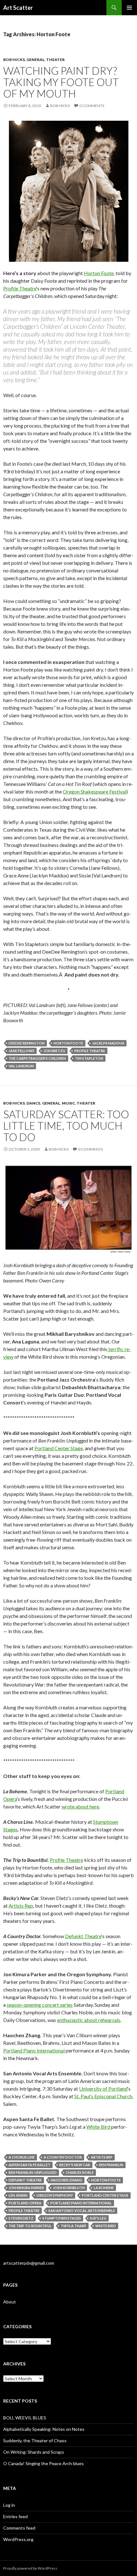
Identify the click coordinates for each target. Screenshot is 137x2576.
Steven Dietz (21, 2218)
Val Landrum (21, 1066)
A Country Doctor (63, 2157)
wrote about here (80, 1806)
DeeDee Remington (27, 1043)
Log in (9, 2505)
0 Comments (92, 106)
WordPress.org (18, 2539)
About (10, 2302)
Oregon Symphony (55, 2195)
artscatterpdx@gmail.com (29, 2263)
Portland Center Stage (59, 1448)
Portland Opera (25, 2203)
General (36, 60)
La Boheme (104, 2188)
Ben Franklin (111, 2165)
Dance (33, 1103)
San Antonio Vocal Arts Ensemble (82, 2211)
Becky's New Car (75, 2165)
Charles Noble (80, 2172)
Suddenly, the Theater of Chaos (35, 2441)
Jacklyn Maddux (108, 1043)
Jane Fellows (22, 1051)
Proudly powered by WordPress (30, 2568)
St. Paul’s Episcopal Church (103, 2096)
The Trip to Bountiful (30, 2226)
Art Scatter (18, 8)
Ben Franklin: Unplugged (33, 2172)
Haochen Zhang (66, 2180)
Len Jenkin (18, 2195)
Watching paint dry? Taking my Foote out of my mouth (61, 82)
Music (68, 1103)
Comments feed (19, 2528)
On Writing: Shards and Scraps (34, 2452)
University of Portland (103, 2089)
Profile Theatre (20, 288)
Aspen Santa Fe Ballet (29, 2165)
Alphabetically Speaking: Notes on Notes (44, 2429)
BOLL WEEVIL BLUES (25, 2418)
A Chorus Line (22, 2157)
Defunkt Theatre (83, 1936)
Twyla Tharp (73, 2226)
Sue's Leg (98, 2218)
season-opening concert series (40, 2005)
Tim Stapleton (89, 1058)
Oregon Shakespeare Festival (94, 791)
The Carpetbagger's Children (37, 1058)
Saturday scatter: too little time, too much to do (66, 1126)
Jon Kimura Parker (26, 2188)
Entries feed (15, 2516)
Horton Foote (99, 273)
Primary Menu (129, 8)
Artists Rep (21, 1906)
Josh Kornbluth (69, 2188)
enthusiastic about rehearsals (89, 2020)
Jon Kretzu (54, 1051)
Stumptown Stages (62, 2218)
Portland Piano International (34, 2050)
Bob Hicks (14, 60)
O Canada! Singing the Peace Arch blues (43, 2463)
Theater (55, 60)
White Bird (98, 2127)
